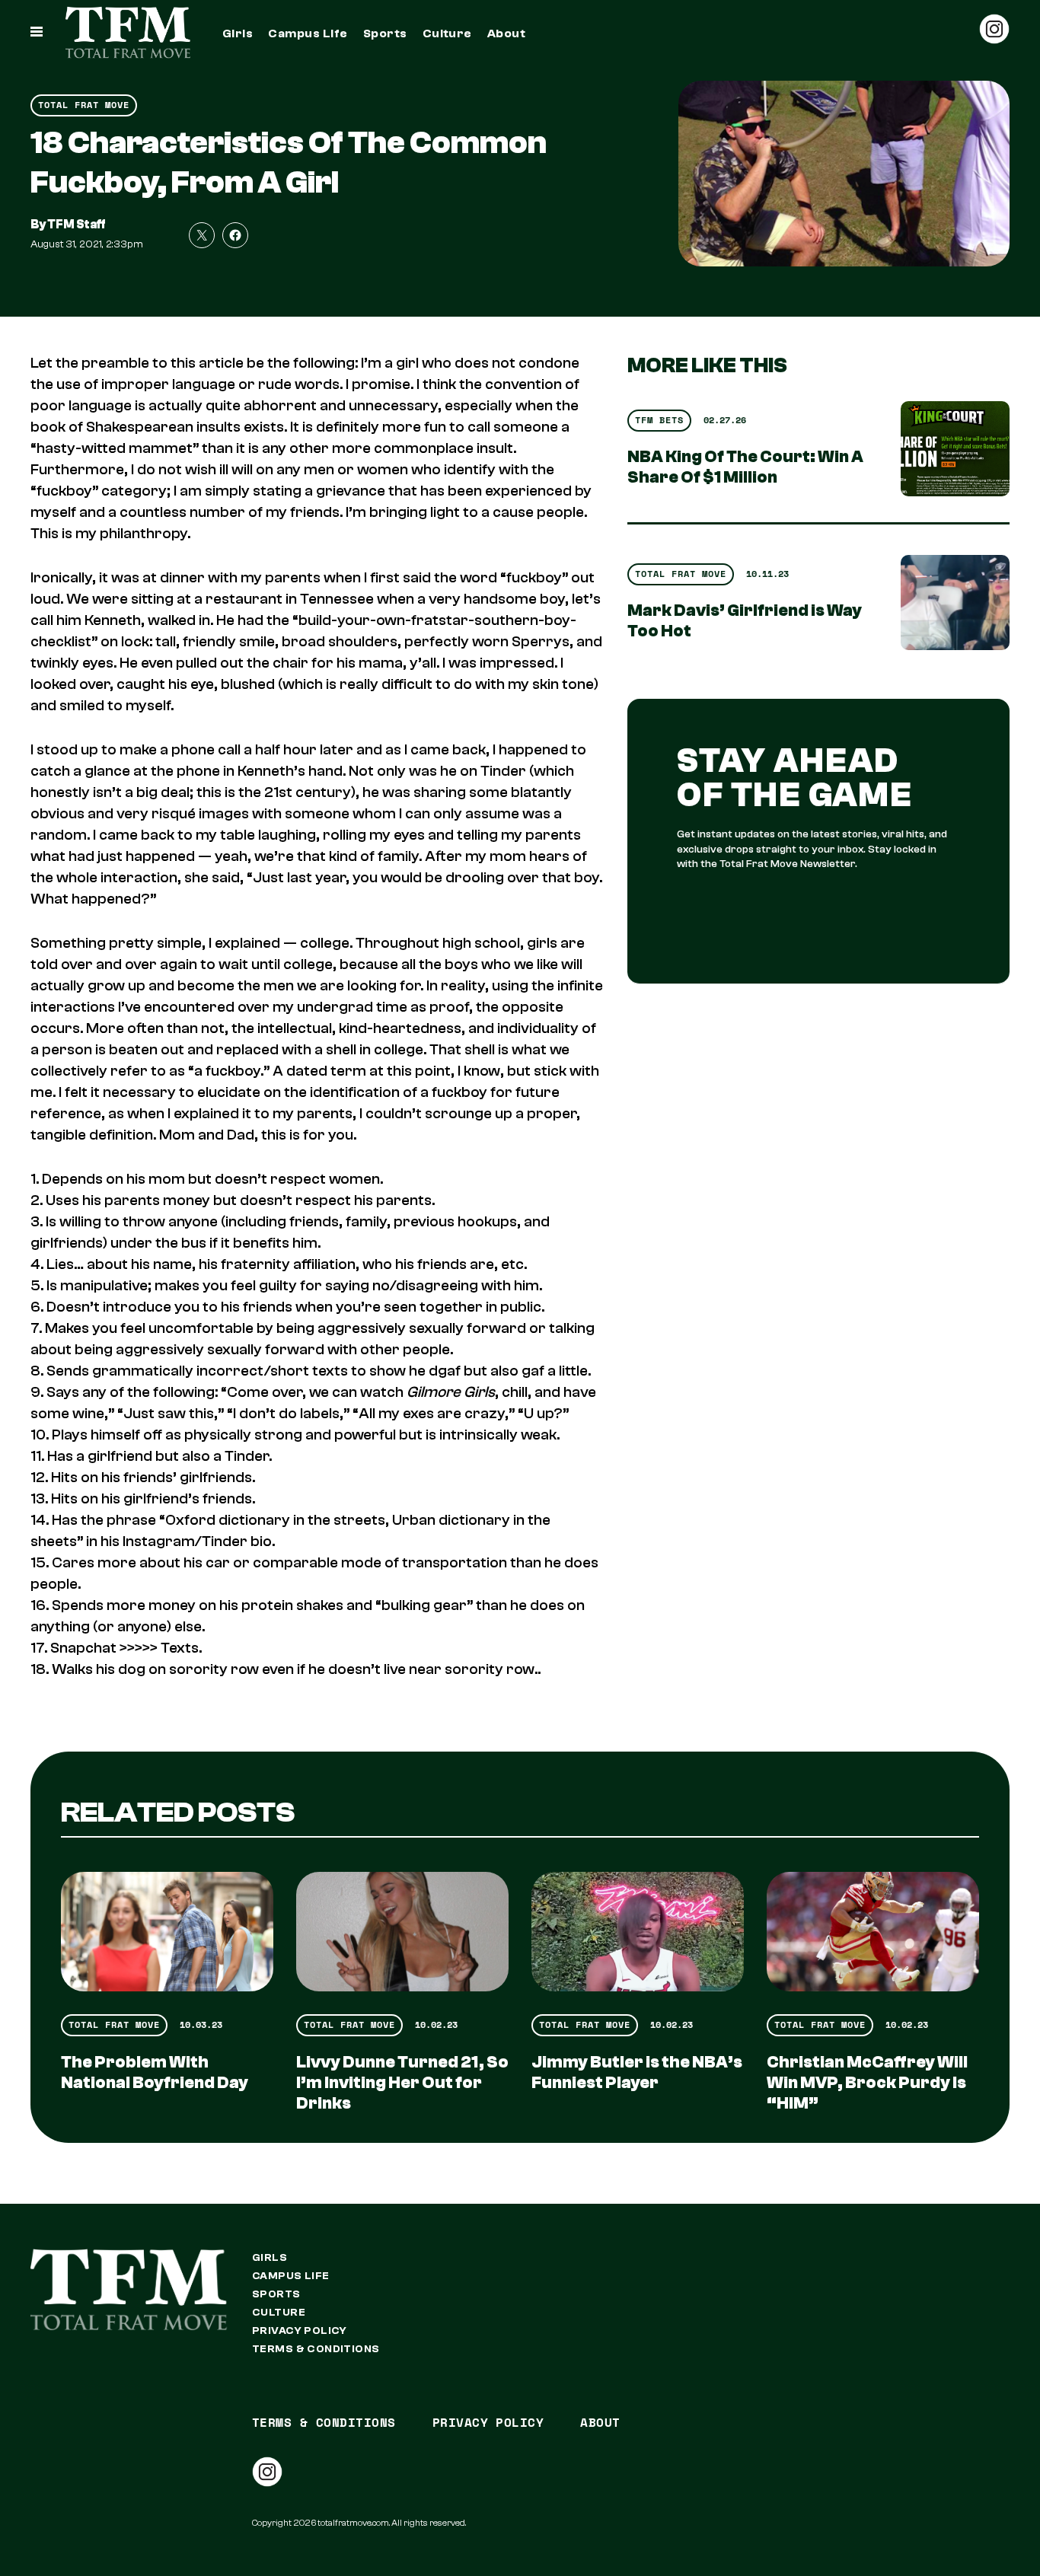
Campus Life (308, 33)
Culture (447, 33)
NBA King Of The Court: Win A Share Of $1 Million (745, 467)
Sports (385, 33)
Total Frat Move (84, 105)
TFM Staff (77, 225)
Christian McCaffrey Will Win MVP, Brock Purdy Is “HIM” (867, 2083)
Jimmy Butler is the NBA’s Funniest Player (637, 2072)
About (506, 33)
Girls (238, 33)
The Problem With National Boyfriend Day (155, 2072)
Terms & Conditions (316, 2349)
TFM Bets (659, 420)
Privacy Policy (300, 2331)
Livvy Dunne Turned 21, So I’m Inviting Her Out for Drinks (402, 2083)
